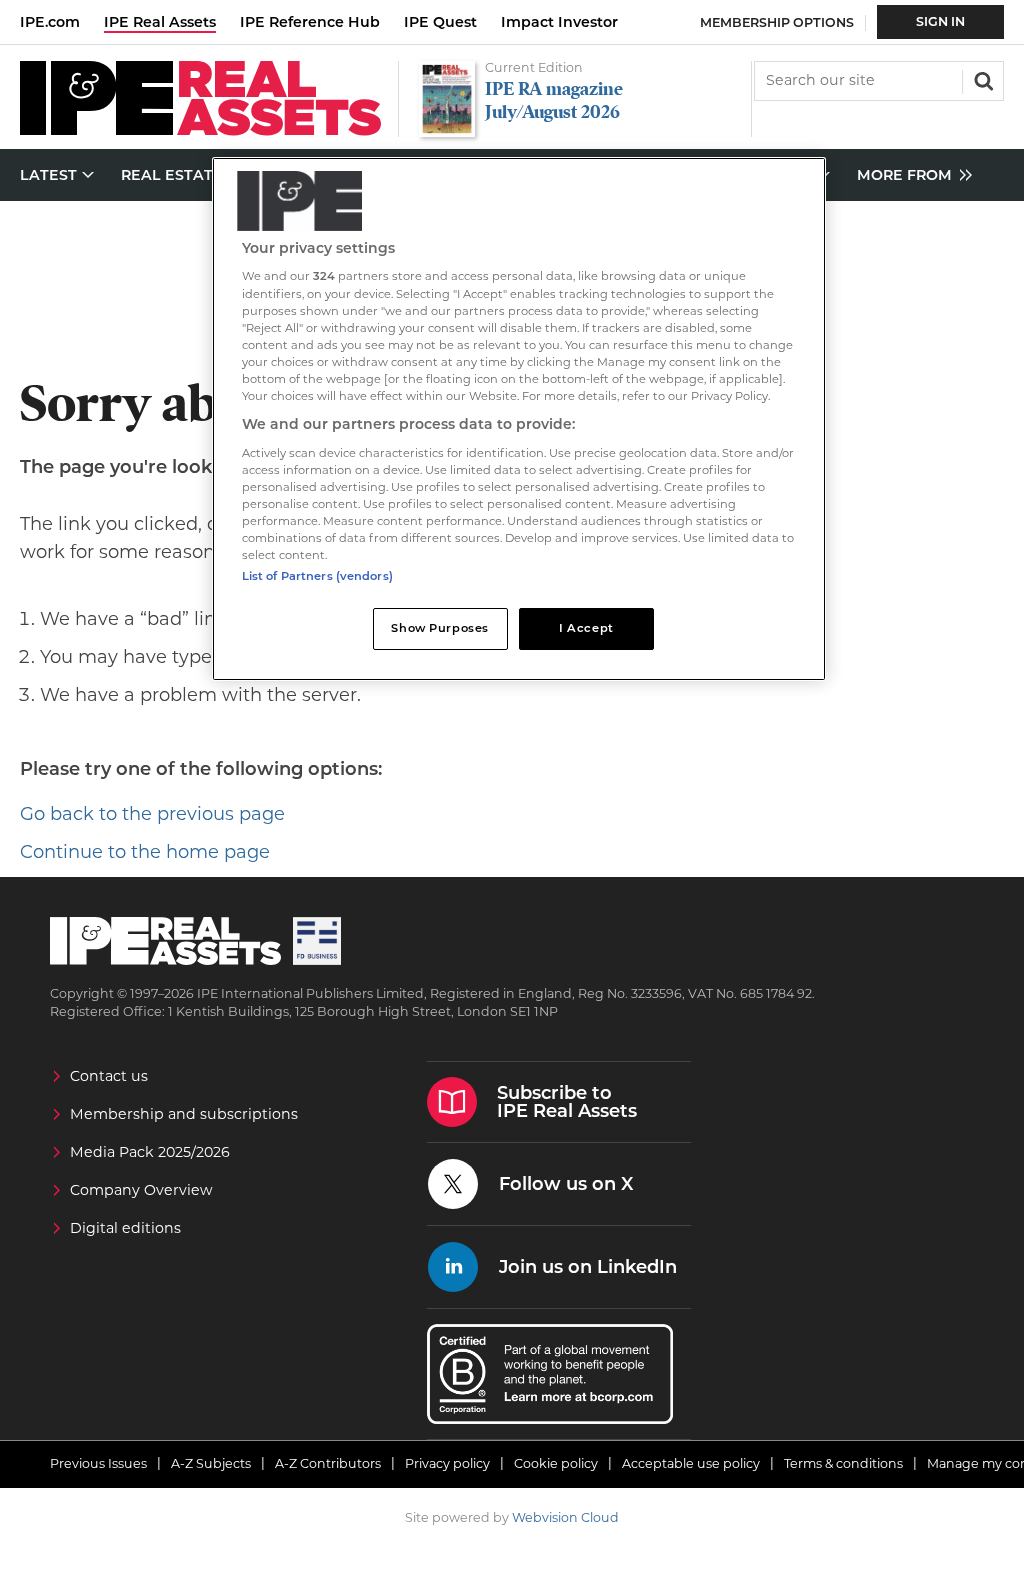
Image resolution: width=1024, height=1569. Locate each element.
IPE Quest (440, 22)
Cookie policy (556, 1463)
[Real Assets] (200, 130)
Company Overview (141, 1190)
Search (982, 79)
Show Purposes (439, 628)
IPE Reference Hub (310, 22)
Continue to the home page (145, 852)
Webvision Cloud (565, 1517)
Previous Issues (98, 1463)
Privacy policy (447, 1463)
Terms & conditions (843, 1463)
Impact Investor (559, 22)
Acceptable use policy (691, 1463)
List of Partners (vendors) (317, 576)
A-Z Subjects (211, 1463)
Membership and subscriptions (184, 1114)
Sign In (940, 21)
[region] (519, 419)
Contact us (109, 1076)
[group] (909, 175)
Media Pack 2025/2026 (150, 1152)
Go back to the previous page (152, 814)
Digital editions (125, 1228)
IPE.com (50, 22)
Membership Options (777, 22)
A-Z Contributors (328, 1463)
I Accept (586, 628)
